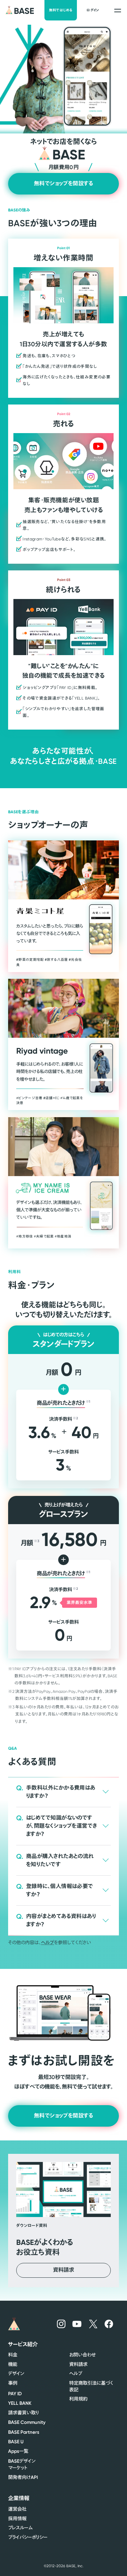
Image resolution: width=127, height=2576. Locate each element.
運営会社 (17, 2509)
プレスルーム (20, 2528)
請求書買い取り (23, 2413)
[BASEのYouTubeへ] (77, 2324)
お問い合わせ (82, 2355)
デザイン (16, 2374)
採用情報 (17, 2519)
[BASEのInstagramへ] (61, 2324)
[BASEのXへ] (93, 2324)
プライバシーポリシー (28, 2537)
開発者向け (23, 2477)
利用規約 (78, 2399)
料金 (13, 2355)
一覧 (18, 2451)
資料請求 (78, 2364)
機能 (13, 2364)
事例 (13, 2383)
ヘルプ (47, 1942)
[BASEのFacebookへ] (109, 2324)
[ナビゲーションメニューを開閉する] (118, 10)
